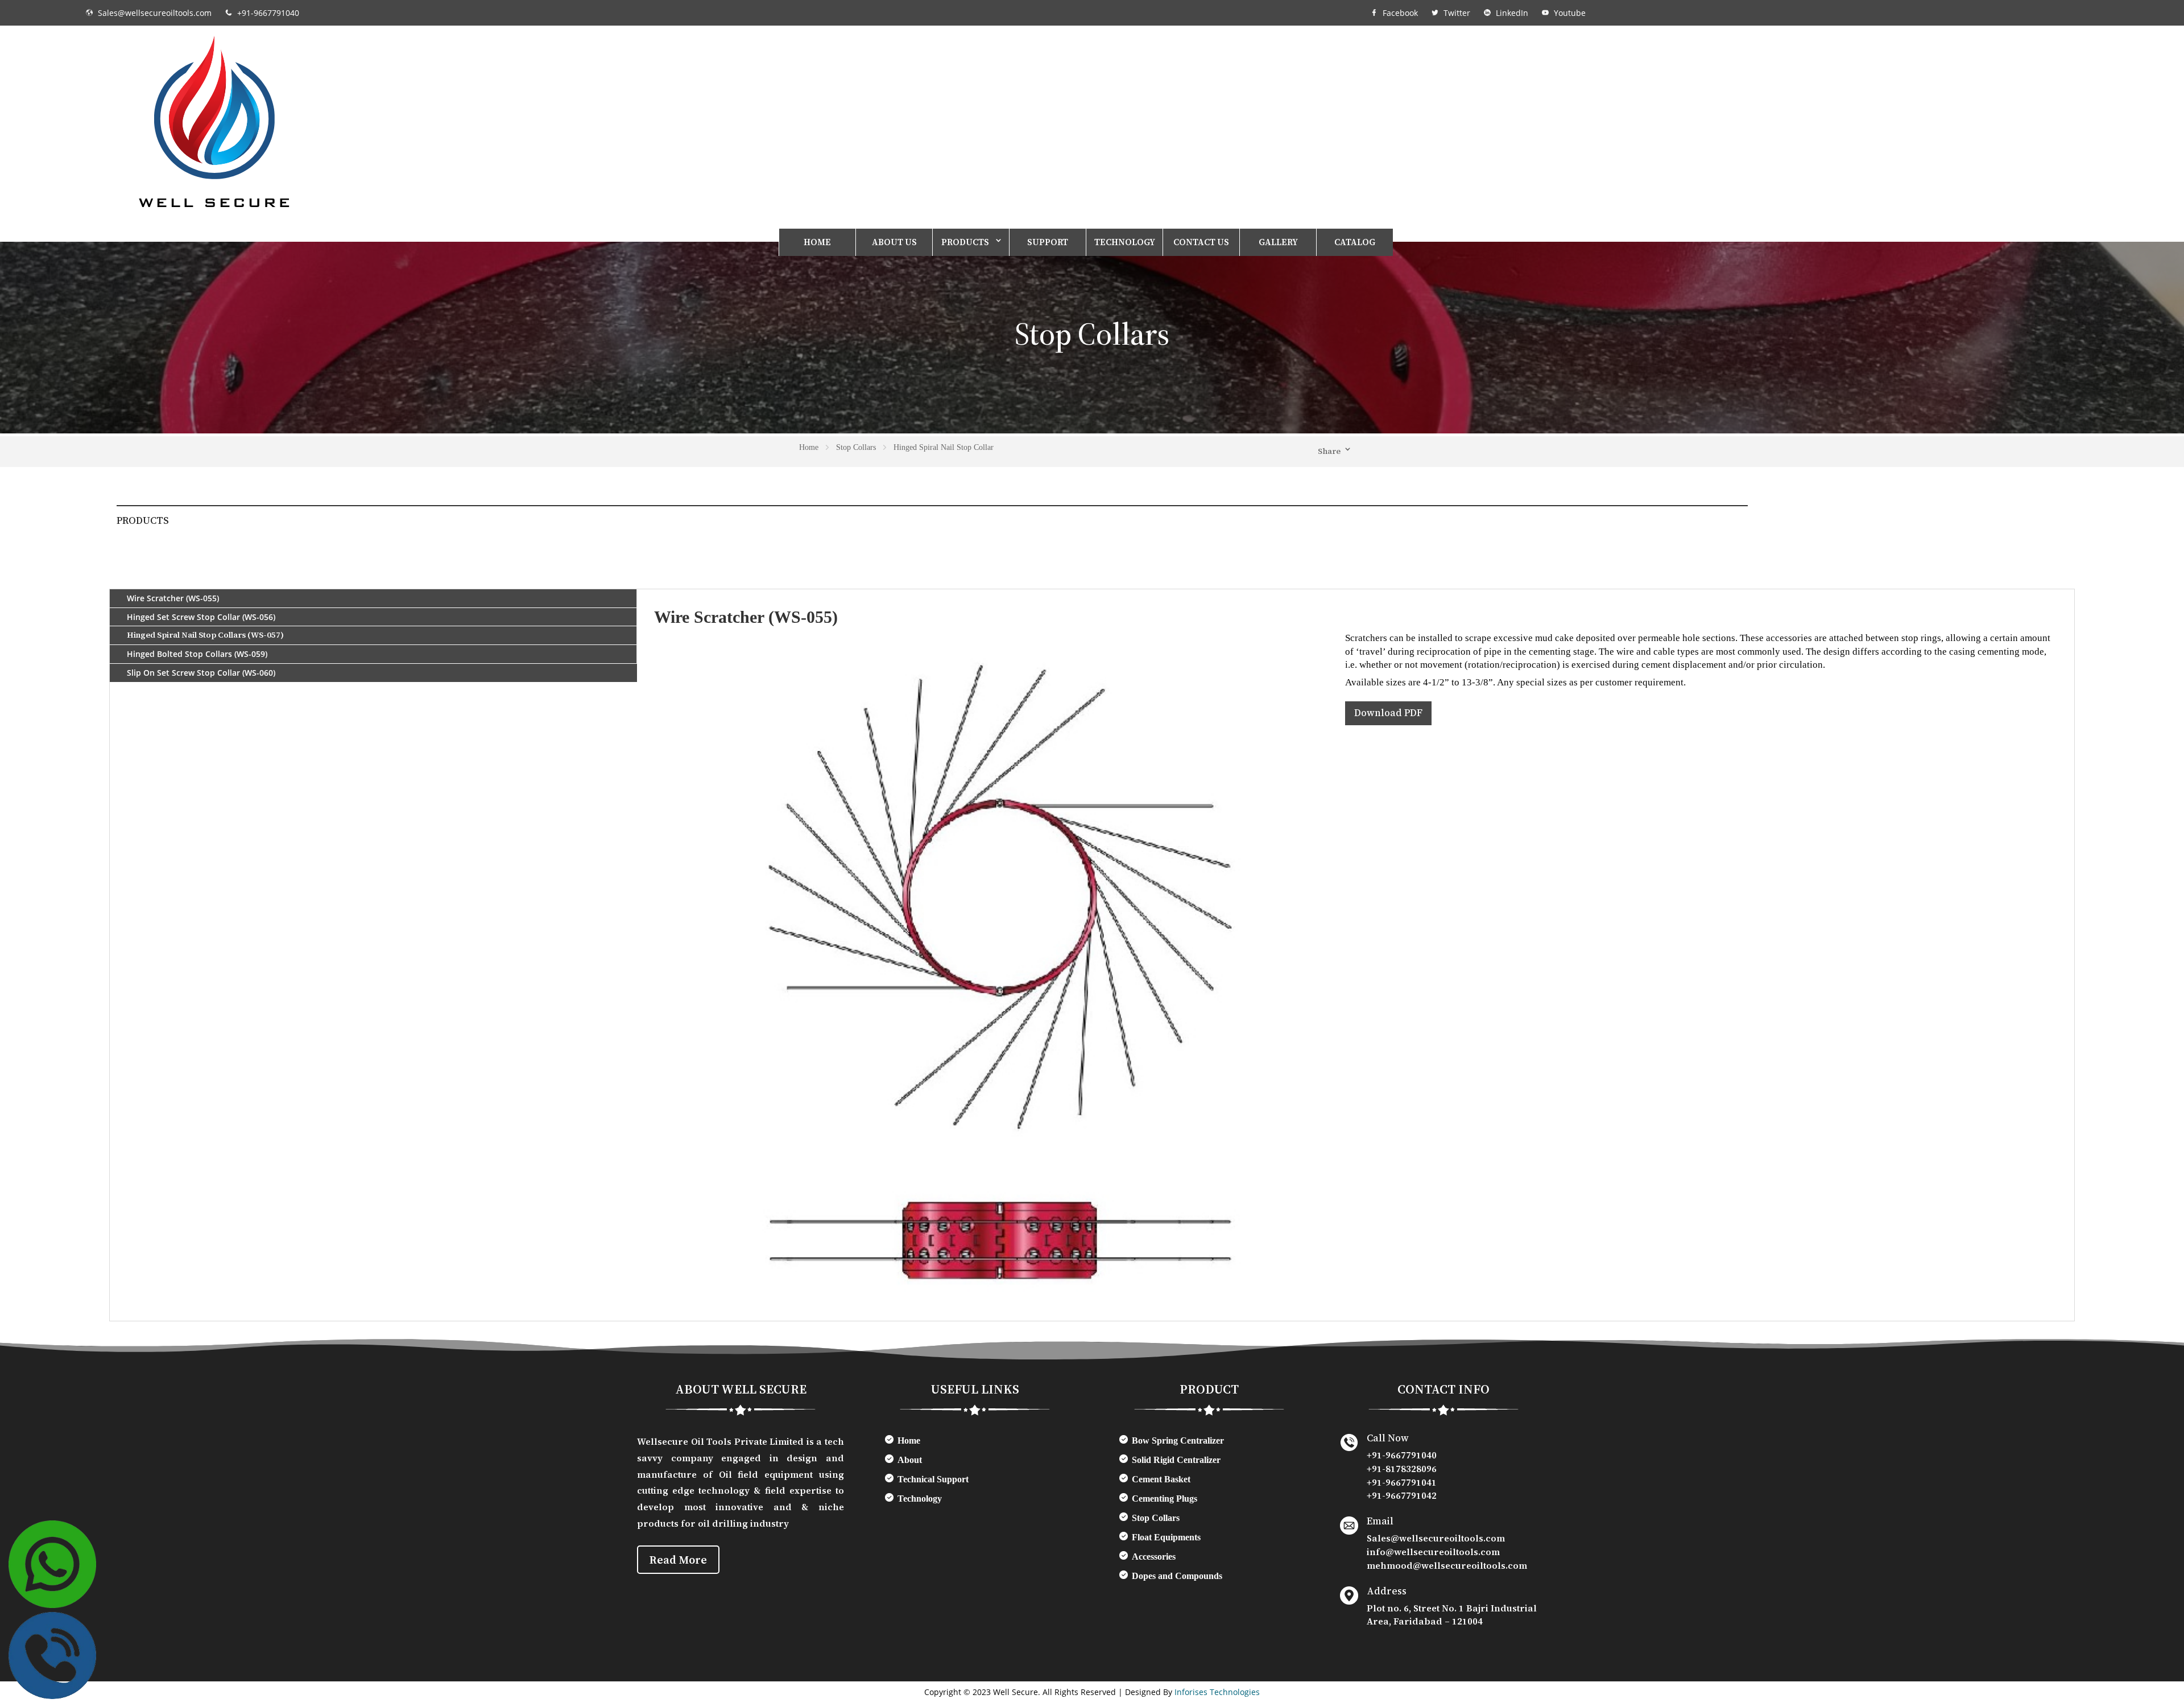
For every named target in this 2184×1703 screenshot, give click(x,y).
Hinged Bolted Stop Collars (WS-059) (197, 654)
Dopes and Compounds (1177, 1576)
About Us (894, 242)
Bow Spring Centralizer (1178, 1440)
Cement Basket (1161, 1479)
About (910, 1460)
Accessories (1154, 1557)
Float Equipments (1166, 1537)
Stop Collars (1156, 1518)
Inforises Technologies (1217, 1692)
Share (1329, 451)
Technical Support (933, 1479)
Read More (678, 1560)
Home (817, 242)
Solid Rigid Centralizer (1176, 1460)
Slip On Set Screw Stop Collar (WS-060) (201, 673)
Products (965, 242)
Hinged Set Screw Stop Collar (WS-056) (201, 617)
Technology (1125, 242)
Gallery (1278, 242)
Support (1048, 242)
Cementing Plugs (1165, 1499)
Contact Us (1201, 242)
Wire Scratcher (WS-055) (173, 598)
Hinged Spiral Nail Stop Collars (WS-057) (205, 635)
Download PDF (1388, 713)
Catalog (1355, 242)
